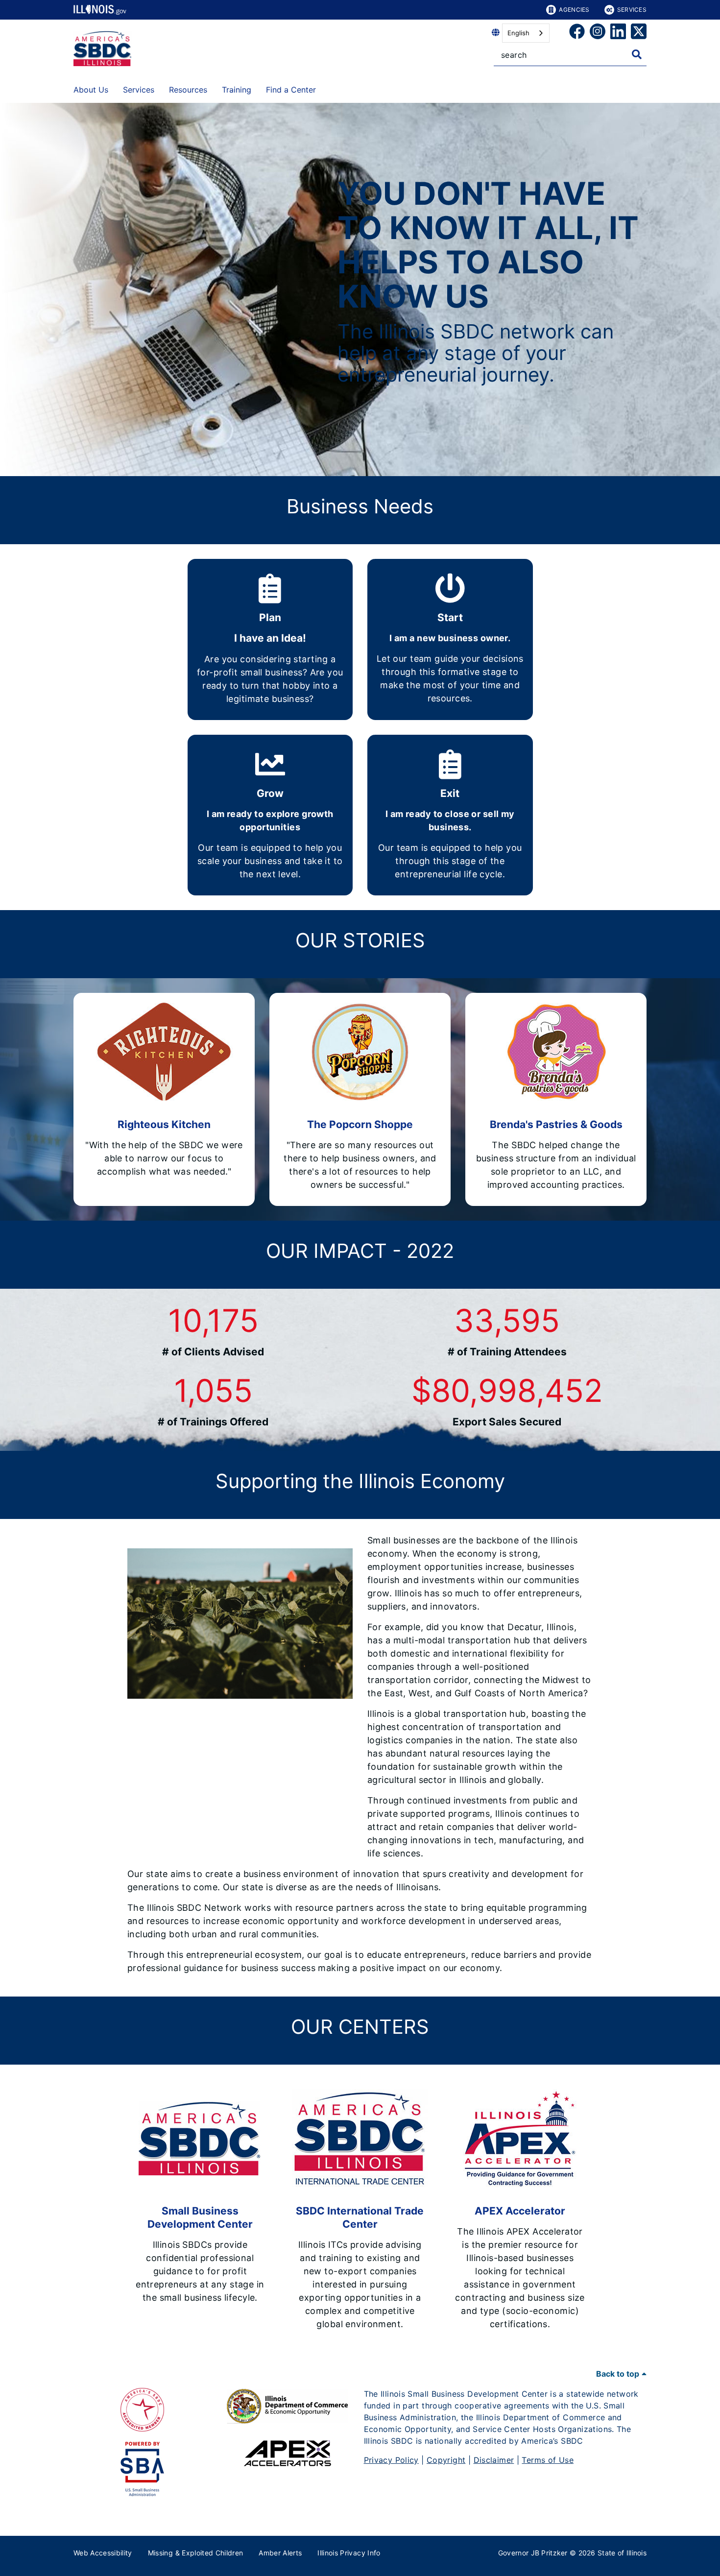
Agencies (574, 10)
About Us (91, 90)
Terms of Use (548, 2460)
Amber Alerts (280, 2553)
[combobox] (526, 33)
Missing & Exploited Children (196, 2553)
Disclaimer (494, 2460)
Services (632, 10)
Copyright (446, 2460)
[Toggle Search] (637, 54)
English (518, 33)
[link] (577, 33)
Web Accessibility (103, 2553)
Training (237, 90)
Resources (188, 90)
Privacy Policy (391, 2460)
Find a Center (291, 90)
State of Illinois (622, 2553)
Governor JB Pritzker (533, 2553)
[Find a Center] (323, 88)
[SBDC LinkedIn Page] (618, 33)
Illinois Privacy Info (349, 2553)
